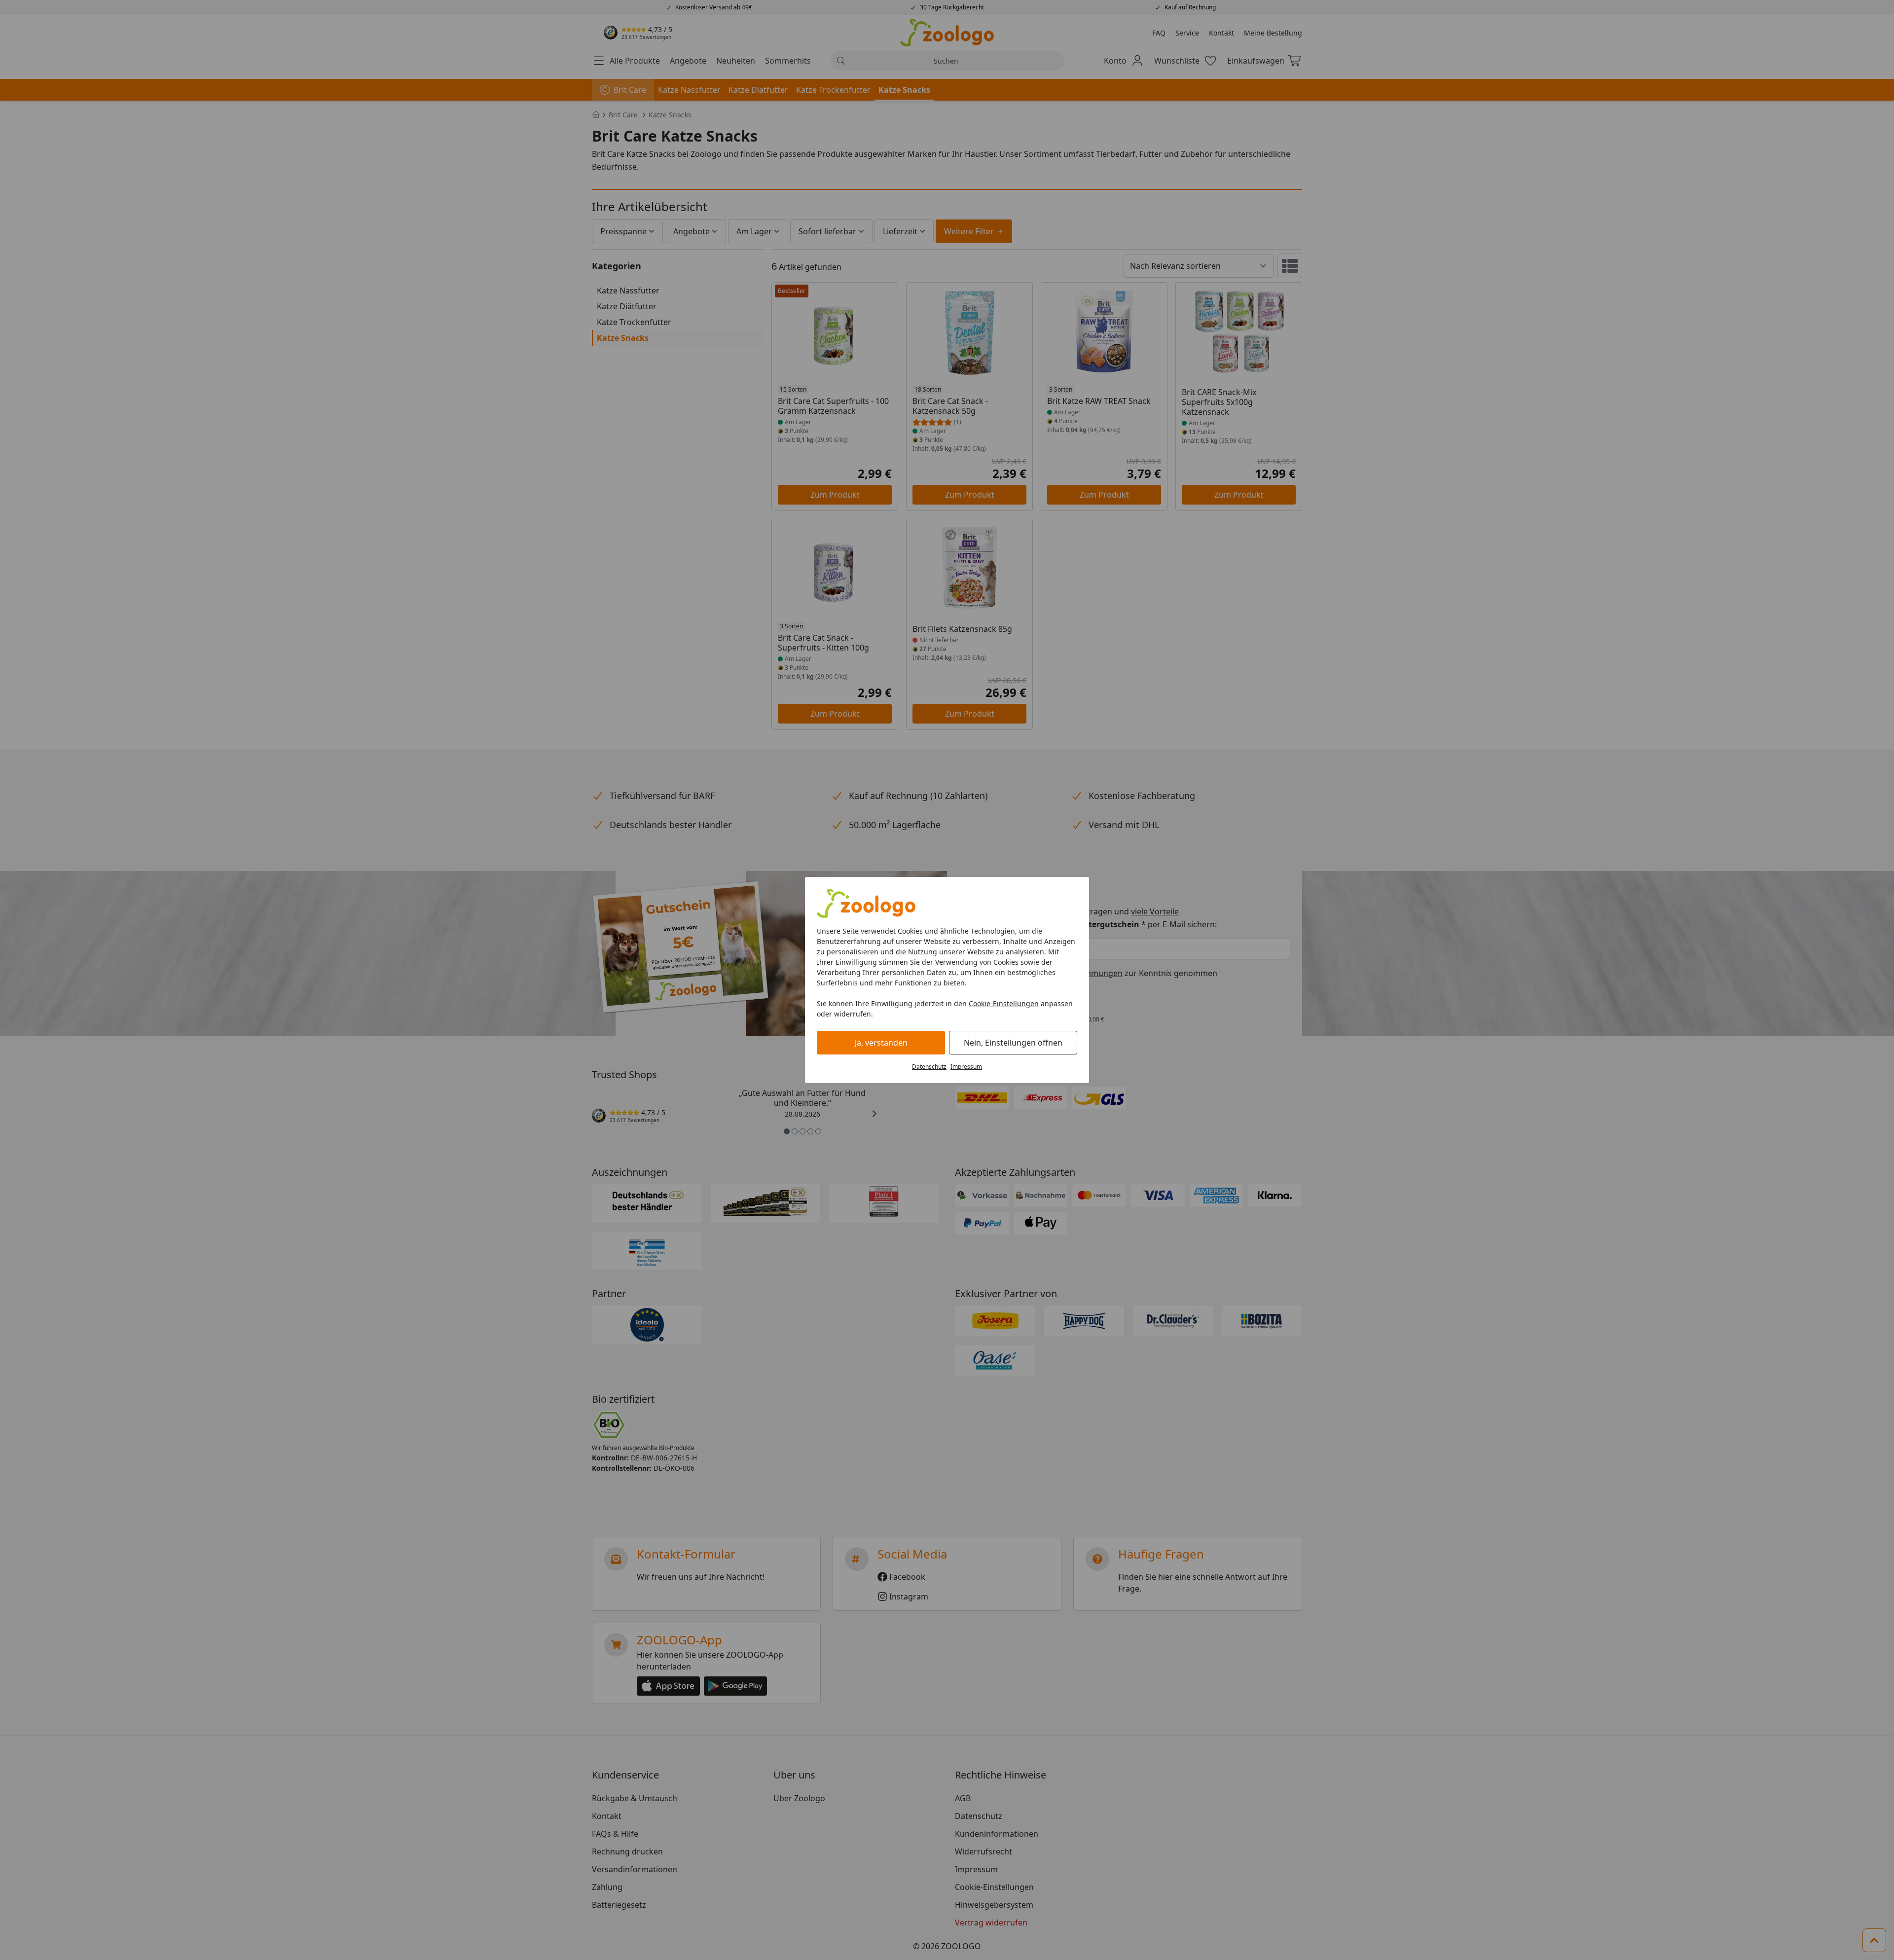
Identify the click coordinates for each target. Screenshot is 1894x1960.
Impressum (966, 1067)
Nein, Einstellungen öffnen (1013, 1043)
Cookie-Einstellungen (1004, 1003)
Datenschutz (929, 1067)
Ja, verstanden (881, 1043)
